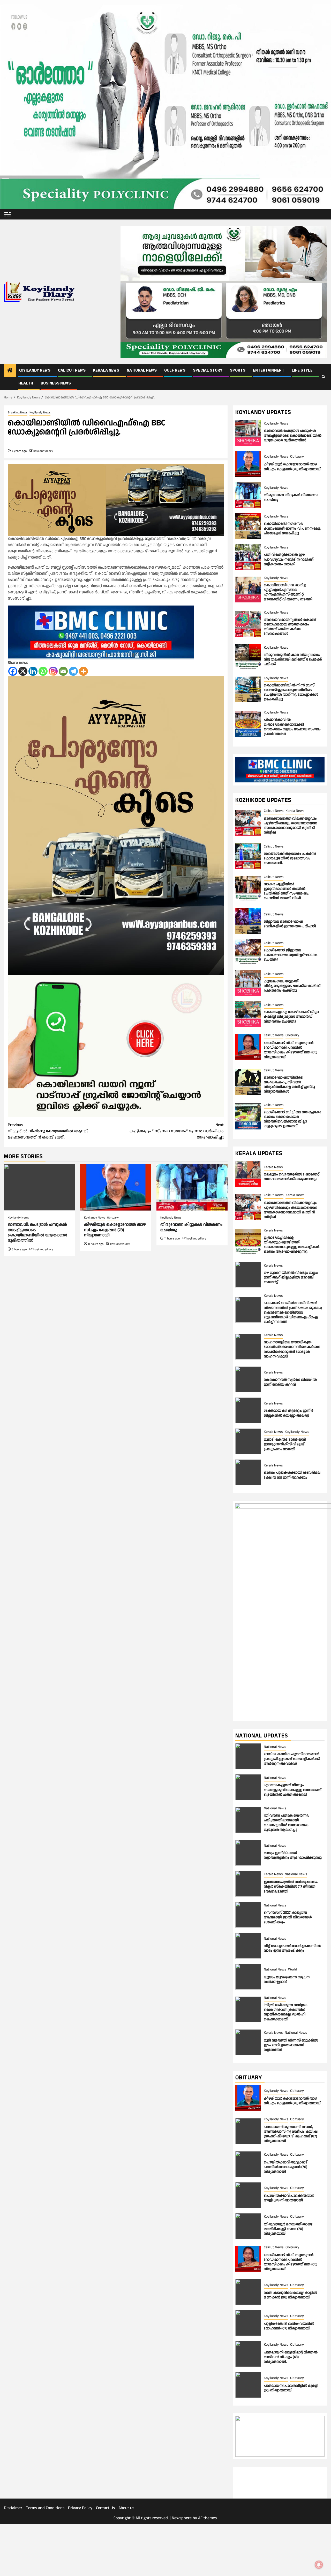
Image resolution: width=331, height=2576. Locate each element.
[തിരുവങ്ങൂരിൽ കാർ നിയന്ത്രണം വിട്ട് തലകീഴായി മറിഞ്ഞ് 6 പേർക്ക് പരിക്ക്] (248, 657)
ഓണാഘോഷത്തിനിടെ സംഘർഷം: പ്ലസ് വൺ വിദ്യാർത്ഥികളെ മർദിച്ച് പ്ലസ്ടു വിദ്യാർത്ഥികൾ (289, 1085)
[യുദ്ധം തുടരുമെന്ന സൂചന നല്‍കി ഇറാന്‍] (248, 1977)
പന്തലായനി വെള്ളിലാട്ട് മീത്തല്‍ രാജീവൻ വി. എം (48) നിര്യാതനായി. (291, 2357)
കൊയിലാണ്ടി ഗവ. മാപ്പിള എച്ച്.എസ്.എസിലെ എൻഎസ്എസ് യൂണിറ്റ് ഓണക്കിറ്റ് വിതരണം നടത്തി (288, 592)
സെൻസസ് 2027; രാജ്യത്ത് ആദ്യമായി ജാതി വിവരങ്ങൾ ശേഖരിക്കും (288, 1917)
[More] (83, 671)
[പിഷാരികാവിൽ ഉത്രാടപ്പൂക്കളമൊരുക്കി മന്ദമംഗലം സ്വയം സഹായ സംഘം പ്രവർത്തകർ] (248, 724)
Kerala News (106, 370)
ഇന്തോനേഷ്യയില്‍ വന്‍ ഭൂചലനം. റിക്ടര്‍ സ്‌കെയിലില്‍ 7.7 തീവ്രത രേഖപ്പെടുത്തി (291, 1887)
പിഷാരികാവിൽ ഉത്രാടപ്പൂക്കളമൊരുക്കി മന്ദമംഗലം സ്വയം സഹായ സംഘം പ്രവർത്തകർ (292, 727)
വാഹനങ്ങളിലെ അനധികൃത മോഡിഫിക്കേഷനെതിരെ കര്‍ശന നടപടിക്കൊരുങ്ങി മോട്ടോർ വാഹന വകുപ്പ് (292, 1349)
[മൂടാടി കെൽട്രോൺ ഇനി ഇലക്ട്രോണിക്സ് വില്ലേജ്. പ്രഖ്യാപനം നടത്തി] (248, 1441)
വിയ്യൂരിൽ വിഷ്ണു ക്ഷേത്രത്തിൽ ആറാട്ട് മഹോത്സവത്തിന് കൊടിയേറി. (48, 1131)
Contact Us (105, 2560)
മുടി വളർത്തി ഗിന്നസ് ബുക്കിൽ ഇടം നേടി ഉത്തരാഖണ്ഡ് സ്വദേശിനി (291, 2045)
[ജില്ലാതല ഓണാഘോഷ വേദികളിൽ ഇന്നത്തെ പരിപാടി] (248, 921)
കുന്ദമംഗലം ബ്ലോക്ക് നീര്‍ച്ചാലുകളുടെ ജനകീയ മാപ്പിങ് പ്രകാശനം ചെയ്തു (292, 986)
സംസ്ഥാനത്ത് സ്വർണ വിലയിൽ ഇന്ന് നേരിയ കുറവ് (290, 1382)
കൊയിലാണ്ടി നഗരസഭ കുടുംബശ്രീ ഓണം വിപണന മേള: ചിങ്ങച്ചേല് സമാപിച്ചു (292, 528)
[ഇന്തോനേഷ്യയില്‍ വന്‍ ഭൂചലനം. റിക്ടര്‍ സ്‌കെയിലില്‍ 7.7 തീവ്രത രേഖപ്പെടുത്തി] (248, 1884)
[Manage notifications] (319, 2565)
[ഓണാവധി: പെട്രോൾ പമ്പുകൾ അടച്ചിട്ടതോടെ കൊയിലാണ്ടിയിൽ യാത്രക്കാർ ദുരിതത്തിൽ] (39, 1187)
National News (142, 370)
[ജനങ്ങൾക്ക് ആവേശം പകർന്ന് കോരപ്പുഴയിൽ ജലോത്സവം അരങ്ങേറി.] (248, 856)
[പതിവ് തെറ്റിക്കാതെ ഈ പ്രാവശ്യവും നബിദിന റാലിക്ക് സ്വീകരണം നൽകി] (248, 557)
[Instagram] (53, 671)
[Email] (63, 671)
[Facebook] (13, 671)
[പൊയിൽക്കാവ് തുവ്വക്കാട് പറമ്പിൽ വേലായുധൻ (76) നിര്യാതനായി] (248, 2164)
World (293, 1969)
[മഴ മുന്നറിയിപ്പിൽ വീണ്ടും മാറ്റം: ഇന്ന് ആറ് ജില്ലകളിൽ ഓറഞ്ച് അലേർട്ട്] (248, 1275)
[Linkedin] (33, 671)
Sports (238, 370)
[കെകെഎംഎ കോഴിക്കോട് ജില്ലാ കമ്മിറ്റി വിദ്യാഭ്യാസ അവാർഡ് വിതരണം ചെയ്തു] (248, 1014)
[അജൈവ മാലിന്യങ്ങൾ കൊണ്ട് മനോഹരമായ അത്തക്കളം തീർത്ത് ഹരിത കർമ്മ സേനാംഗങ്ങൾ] (248, 624)
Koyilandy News (34, 370)
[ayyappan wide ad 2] (116, 500)
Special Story (208, 370)
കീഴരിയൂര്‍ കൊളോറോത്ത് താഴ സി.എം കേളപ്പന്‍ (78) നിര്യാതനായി (115, 1230)
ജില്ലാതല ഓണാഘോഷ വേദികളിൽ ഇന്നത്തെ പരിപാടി (290, 924)
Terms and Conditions (45, 2560)
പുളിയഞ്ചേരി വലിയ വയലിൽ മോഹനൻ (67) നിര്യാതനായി (289, 2326)
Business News (56, 383)
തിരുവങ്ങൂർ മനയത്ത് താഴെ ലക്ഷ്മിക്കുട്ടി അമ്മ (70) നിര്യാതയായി (288, 2229)
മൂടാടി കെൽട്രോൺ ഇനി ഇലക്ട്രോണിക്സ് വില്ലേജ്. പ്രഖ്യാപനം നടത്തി (285, 1444)
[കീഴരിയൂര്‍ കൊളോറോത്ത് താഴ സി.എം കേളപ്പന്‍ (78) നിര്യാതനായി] (116, 1187)
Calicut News (72, 370)
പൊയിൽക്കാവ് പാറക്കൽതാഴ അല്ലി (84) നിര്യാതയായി (289, 2198)
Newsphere (182, 2570)
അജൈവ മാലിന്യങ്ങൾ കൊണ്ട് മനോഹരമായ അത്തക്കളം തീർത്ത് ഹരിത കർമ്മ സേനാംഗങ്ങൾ (290, 627)
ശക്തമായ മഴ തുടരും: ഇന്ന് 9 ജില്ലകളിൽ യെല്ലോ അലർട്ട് (289, 1413)
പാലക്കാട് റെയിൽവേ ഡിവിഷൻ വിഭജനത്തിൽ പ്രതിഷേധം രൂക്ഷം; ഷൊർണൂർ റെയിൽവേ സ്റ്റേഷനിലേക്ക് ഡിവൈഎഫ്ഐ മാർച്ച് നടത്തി (293, 1312)
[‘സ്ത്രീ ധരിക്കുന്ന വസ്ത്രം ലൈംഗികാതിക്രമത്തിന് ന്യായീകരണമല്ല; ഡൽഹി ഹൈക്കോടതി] (248, 2009)
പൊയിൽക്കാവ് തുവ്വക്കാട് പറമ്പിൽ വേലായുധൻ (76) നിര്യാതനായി (286, 2167)
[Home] (10, 371)
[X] (23, 671)
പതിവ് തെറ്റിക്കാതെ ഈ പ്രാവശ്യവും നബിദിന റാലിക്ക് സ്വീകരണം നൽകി (289, 559)
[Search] (323, 377)
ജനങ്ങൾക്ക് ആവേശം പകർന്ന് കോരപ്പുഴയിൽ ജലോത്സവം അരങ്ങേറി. (290, 858)
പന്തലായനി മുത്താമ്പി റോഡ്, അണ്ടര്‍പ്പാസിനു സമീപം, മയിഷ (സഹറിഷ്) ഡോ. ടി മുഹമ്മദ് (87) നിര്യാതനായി (291, 2134)
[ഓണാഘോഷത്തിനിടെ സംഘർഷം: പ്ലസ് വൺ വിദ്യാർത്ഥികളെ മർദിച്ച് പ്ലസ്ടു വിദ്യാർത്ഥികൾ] (248, 1082)
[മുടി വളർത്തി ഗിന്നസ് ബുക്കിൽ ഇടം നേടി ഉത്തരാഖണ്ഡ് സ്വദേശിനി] (248, 2042)
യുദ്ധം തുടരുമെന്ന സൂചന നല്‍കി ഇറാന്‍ (287, 1980)
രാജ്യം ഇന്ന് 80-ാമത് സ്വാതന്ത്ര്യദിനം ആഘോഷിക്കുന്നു (293, 1855)
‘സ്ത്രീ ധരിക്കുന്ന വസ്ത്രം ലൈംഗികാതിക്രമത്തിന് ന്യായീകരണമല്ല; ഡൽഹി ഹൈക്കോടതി (286, 2012)
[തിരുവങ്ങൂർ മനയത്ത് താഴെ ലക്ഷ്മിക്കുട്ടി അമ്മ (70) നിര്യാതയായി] (248, 2226)
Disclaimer (13, 2560)
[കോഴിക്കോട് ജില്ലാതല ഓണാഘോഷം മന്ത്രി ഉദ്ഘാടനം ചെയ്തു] (248, 952)
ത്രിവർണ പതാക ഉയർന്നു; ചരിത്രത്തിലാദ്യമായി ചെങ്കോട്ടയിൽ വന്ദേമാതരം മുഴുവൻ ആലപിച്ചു (286, 1823)
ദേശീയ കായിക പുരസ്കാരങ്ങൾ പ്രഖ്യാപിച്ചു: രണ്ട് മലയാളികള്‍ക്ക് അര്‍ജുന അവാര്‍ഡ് (292, 1759)
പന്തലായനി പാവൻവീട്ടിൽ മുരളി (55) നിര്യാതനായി (291, 2388)
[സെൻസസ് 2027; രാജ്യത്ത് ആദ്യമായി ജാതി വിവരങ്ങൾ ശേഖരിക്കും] (248, 1915)
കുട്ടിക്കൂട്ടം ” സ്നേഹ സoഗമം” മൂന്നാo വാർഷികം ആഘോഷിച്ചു (177, 1131)
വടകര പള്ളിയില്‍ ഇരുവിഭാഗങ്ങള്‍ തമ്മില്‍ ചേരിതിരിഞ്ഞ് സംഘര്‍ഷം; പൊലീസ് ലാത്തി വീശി (287, 891)
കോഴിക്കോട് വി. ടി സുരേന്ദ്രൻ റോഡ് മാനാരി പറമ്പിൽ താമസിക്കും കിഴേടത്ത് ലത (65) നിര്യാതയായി (291, 1050)
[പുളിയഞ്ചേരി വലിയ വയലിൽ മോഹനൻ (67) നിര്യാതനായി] (248, 2323)
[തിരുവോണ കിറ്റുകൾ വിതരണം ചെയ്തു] (192, 1187)
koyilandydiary (43, 451)
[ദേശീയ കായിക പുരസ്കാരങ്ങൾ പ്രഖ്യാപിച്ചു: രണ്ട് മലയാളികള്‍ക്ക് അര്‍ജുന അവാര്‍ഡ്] (248, 1756)
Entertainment (269, 370)
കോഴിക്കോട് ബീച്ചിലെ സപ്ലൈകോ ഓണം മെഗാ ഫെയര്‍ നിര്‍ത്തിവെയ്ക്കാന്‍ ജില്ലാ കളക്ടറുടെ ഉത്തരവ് (292, 1119)
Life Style (302, 370)
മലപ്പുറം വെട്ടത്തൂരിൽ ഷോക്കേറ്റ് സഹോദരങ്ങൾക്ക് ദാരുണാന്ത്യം (292, 1177)
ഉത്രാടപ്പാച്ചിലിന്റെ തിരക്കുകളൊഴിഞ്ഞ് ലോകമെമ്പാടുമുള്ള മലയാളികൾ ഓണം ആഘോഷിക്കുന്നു (292, 1245)
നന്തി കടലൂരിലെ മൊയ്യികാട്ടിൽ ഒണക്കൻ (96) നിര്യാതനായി (290, 2295)
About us (126, 2560)
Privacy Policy (80, 2560)
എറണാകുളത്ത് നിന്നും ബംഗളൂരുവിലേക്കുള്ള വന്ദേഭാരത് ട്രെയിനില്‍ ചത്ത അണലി (293, 1790)
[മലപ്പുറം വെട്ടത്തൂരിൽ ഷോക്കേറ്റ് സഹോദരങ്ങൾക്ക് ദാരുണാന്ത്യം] (248, 1174)
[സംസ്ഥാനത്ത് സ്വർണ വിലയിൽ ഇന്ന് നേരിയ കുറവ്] (248, 1379)
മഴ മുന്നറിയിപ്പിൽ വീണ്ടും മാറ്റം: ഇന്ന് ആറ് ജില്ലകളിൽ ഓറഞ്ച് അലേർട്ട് (291, 1277)
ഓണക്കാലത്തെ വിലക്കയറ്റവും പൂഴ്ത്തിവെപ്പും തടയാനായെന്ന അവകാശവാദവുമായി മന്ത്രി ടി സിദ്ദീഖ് (291, 826)
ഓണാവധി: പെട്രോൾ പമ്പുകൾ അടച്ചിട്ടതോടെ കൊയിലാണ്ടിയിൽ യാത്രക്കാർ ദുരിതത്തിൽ (37, 1233)
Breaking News (18, 413)
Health (26, 383)
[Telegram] (73, 671)
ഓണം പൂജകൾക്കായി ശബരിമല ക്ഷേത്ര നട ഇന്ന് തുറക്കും (292, 1475)
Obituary (113, 1218)
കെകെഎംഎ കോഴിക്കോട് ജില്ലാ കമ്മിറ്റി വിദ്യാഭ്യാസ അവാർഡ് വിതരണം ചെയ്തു (291, 1017)
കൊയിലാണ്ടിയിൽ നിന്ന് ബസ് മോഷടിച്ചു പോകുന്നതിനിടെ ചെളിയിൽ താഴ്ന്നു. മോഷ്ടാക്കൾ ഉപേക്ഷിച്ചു (291, 692)
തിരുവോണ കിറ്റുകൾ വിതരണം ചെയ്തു (191, 1227)
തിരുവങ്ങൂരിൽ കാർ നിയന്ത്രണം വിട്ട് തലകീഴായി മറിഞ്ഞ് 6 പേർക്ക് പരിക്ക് (293, 659)
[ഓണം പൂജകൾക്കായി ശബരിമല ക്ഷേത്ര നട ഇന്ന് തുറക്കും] (248, 1472)
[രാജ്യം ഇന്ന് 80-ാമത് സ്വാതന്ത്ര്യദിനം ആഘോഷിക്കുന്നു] (248, 1853)
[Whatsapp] (43, 671)
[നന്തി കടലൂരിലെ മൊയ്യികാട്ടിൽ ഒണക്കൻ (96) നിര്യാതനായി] (248, 2292)
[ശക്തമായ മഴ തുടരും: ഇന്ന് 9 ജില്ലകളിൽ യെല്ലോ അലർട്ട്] (248, 1410)
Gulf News (175, 370)
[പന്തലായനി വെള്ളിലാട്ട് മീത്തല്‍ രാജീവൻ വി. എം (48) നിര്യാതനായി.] (248, 2354)
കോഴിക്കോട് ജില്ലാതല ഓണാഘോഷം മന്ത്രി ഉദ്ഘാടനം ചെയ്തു (291, 955)
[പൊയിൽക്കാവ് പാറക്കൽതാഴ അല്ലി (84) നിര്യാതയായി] (248, 2195)
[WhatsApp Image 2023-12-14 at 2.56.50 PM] (116, 1046)
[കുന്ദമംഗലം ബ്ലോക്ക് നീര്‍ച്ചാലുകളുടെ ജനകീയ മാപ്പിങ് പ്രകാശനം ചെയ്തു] (248, 983)
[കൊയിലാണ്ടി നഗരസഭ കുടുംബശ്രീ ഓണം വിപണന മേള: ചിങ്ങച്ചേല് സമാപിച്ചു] (248, 526)
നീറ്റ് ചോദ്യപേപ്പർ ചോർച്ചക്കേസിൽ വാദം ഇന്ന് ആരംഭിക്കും (292, 1948)
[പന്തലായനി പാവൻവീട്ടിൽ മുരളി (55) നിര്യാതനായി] (248, 2385)
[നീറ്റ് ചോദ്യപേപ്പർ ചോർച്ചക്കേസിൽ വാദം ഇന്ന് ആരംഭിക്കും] (248, 1946)
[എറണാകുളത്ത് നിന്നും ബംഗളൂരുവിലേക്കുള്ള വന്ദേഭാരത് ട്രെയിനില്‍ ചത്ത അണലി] (248, 1787)
